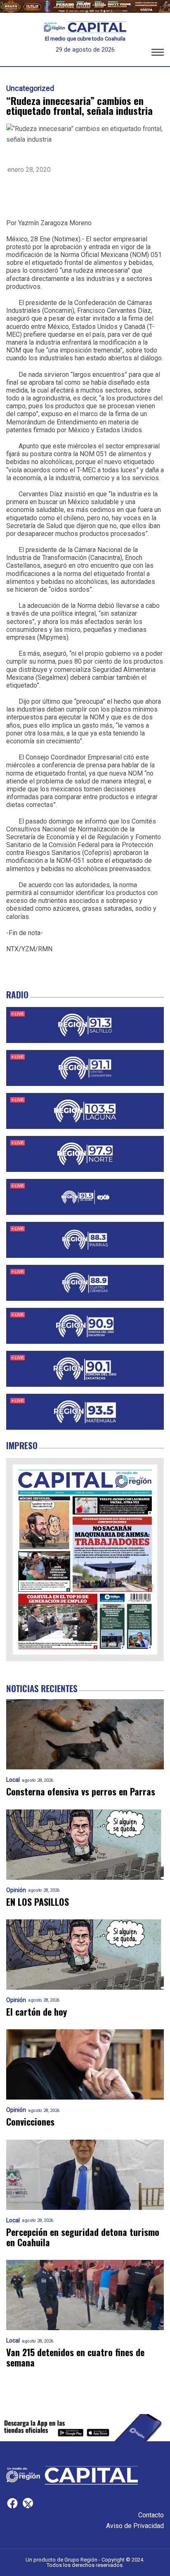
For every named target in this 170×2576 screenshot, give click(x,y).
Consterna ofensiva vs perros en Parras (81, 1792)
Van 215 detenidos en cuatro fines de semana (75, 2358)
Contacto (151, 2515)
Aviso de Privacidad (135, 2526)
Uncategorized (30, 88)
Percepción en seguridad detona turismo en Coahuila (83, 2237)
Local (13, 1780)
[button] (158, 54)
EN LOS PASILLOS (38, 1902)
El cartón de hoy (37, 2012)
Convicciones (30, 2122)
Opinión (16, 1890)
